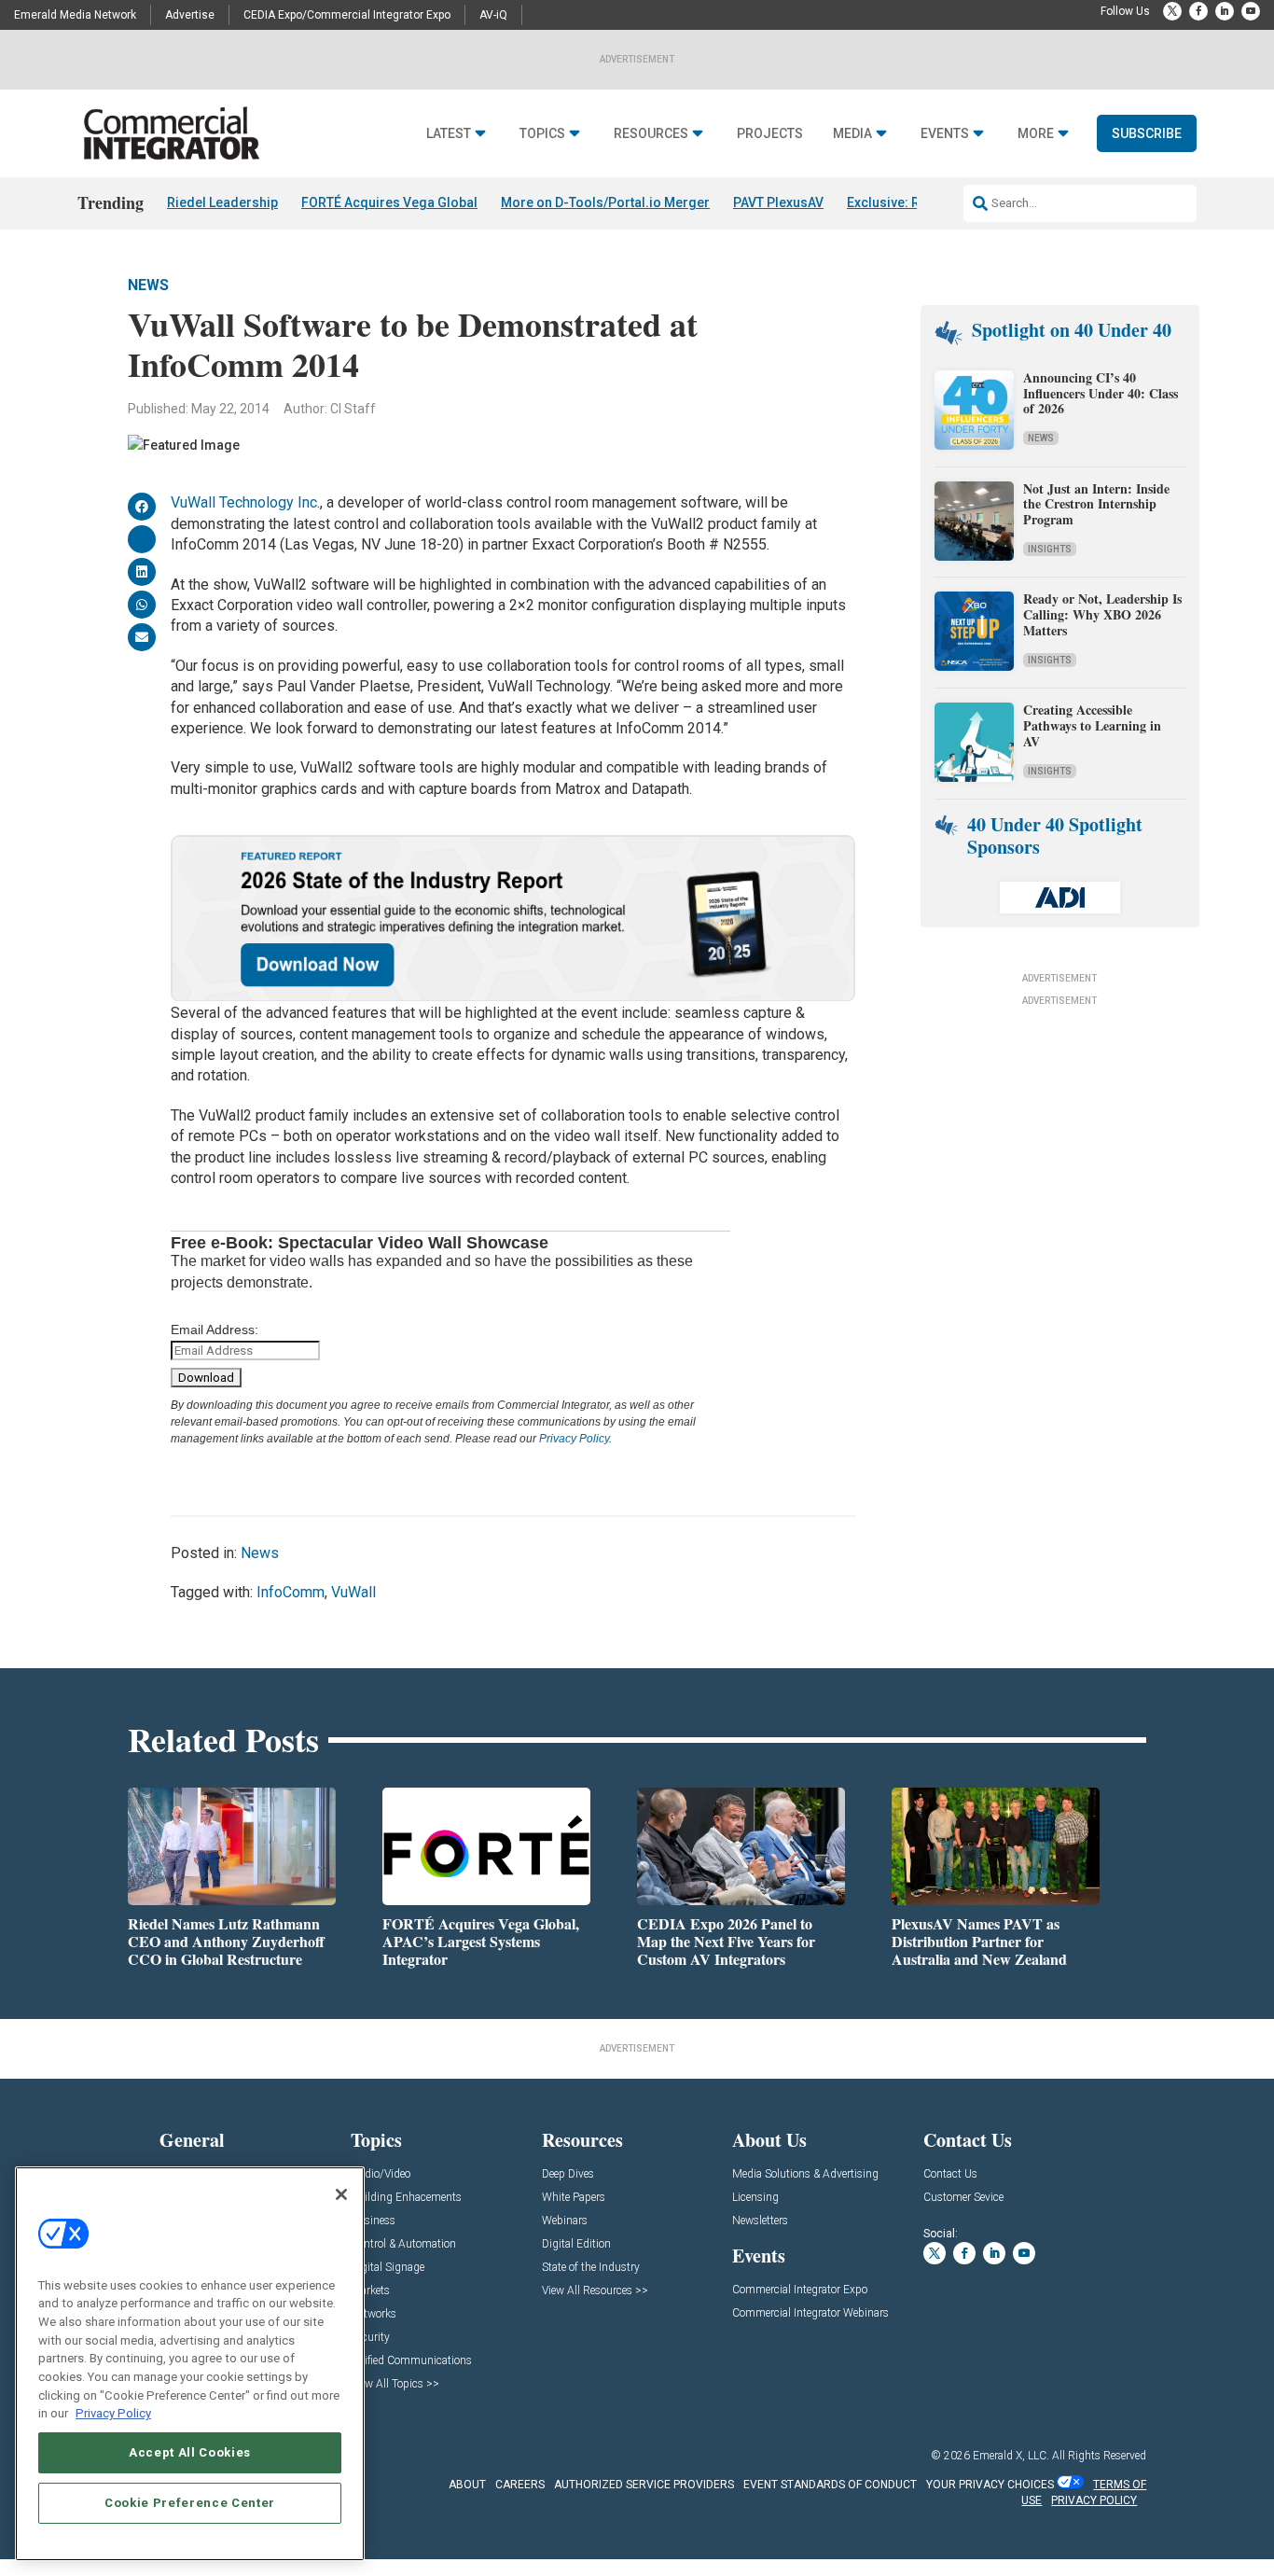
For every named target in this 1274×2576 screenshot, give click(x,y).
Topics (542, 134)
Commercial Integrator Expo (800, 2290)
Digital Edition (576, 2244)
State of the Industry (591, 2268)
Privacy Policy (574, 1439)
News (148, 285)
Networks (374, 2314)
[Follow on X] (1172, 11)
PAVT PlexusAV (778, 202)
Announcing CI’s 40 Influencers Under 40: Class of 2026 (1101, 393)
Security (370, 2338)
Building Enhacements (406, 2198)
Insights (1050, 549)
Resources (651, 134)
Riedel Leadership (222, 202)
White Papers (574, 2198)
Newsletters (760, 2221)
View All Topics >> (395, 2384)
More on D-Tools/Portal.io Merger (605, 202)
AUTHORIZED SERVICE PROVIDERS (644, 2485)
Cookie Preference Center (190, 2503)
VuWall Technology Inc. (245, 502)
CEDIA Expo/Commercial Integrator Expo (347, 15)
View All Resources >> (595, 2291)
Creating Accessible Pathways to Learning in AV (1092, 725)
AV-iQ (493, 15)
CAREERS (520, 2485)
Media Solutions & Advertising (805, 2174)
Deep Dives (568, 2174)
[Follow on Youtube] (1251, 11)
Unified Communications (411, 2361)
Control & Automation (403, 2244)
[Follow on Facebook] (1198, 11)
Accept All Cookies (190, 2452)
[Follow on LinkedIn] (1225, 11)
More (1036, 134)
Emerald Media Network (75, 15)
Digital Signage (388, 2268)
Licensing (755, 2198)
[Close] (341, 2194)
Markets (370, 2291)
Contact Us (950, 2174)
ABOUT (467, 2485)
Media (852, 134)
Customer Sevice (963, 2198)
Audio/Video (381, 2174)
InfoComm (291, 1592)
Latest (449, 134)
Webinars (565, 2221)
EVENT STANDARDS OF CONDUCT (830, 2485)
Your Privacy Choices (990, 2485)
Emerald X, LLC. (1011, 2456)
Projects (770, 134)
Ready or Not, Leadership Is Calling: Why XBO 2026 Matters (1102, 614)
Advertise (190, 15)
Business (373, 2221)
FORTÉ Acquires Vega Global (389, 202)
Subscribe (1147, 133)
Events (945, 134)
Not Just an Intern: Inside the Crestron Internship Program (1096, 504)
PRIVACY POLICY (1094, 2500)
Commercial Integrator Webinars (810, 2313)
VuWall (353, 1592)
